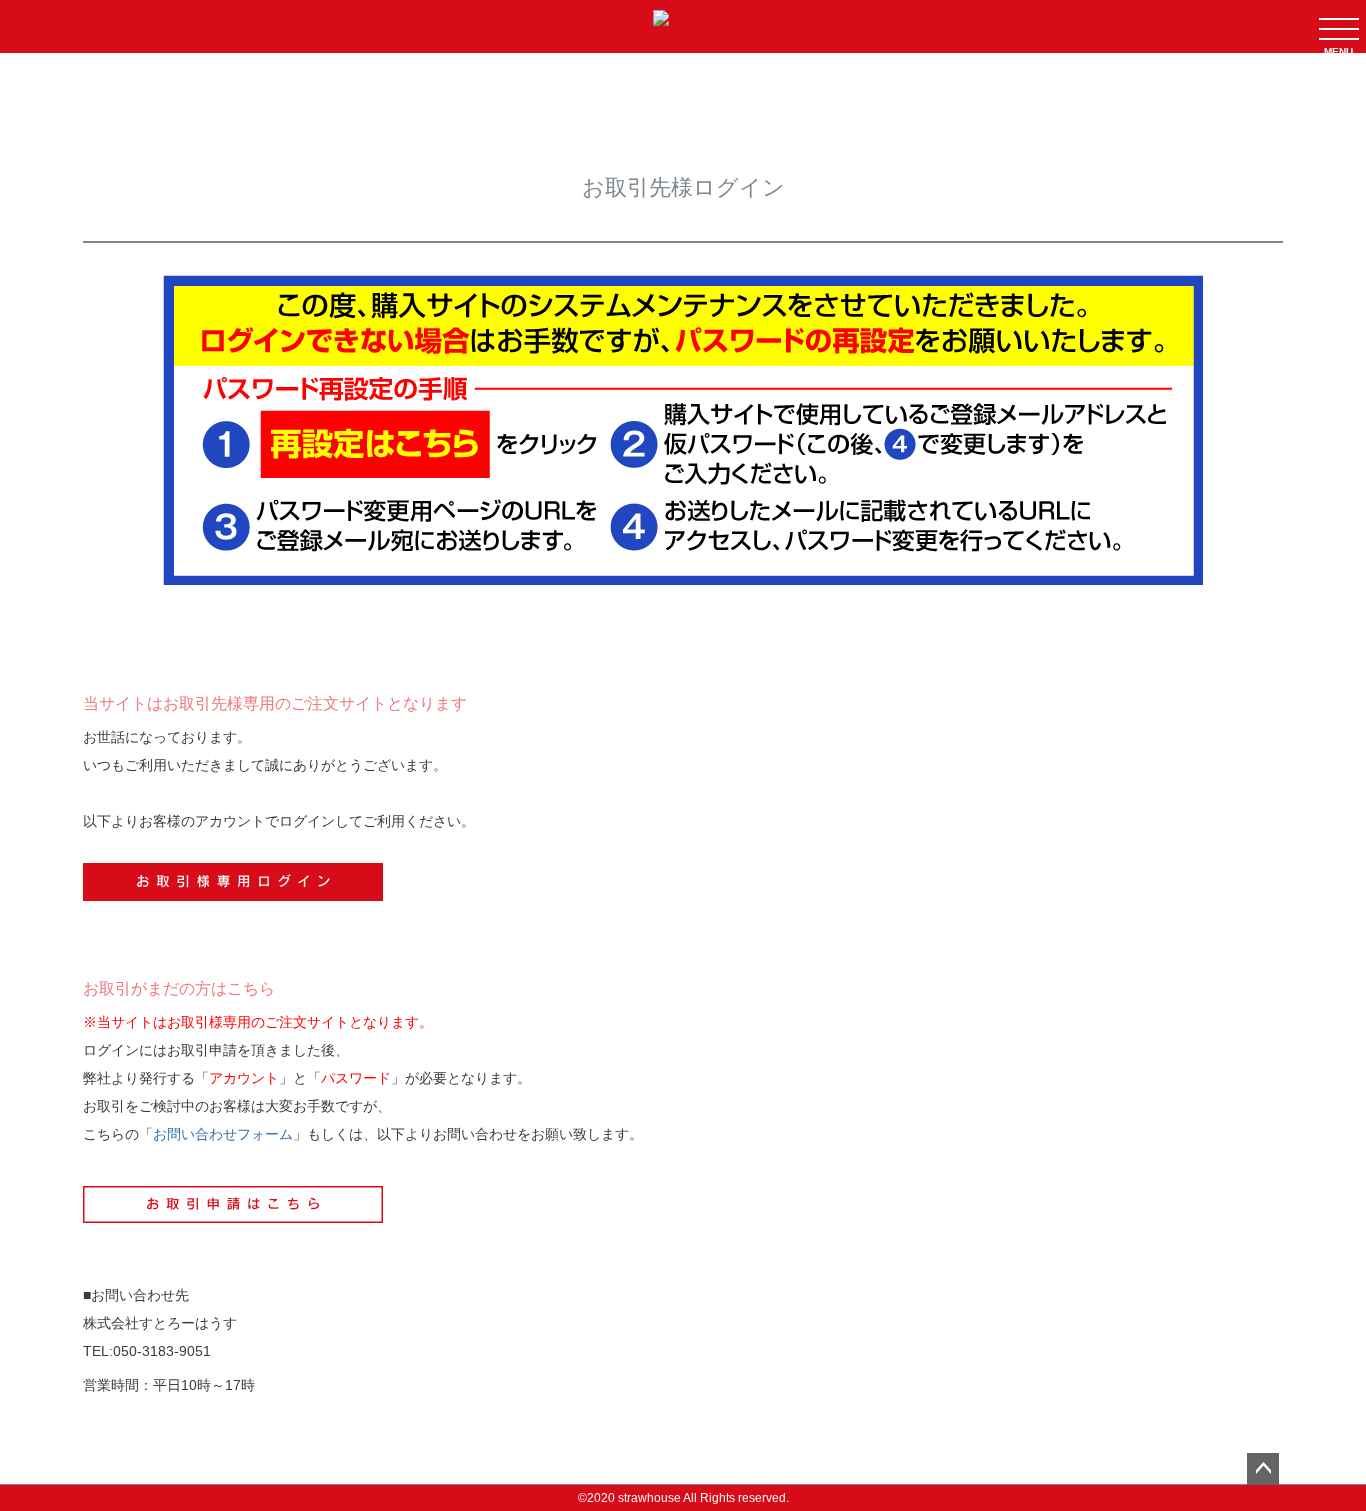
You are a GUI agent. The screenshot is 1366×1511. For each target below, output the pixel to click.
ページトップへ (1263, 1469)
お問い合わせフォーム (223, 1134)
